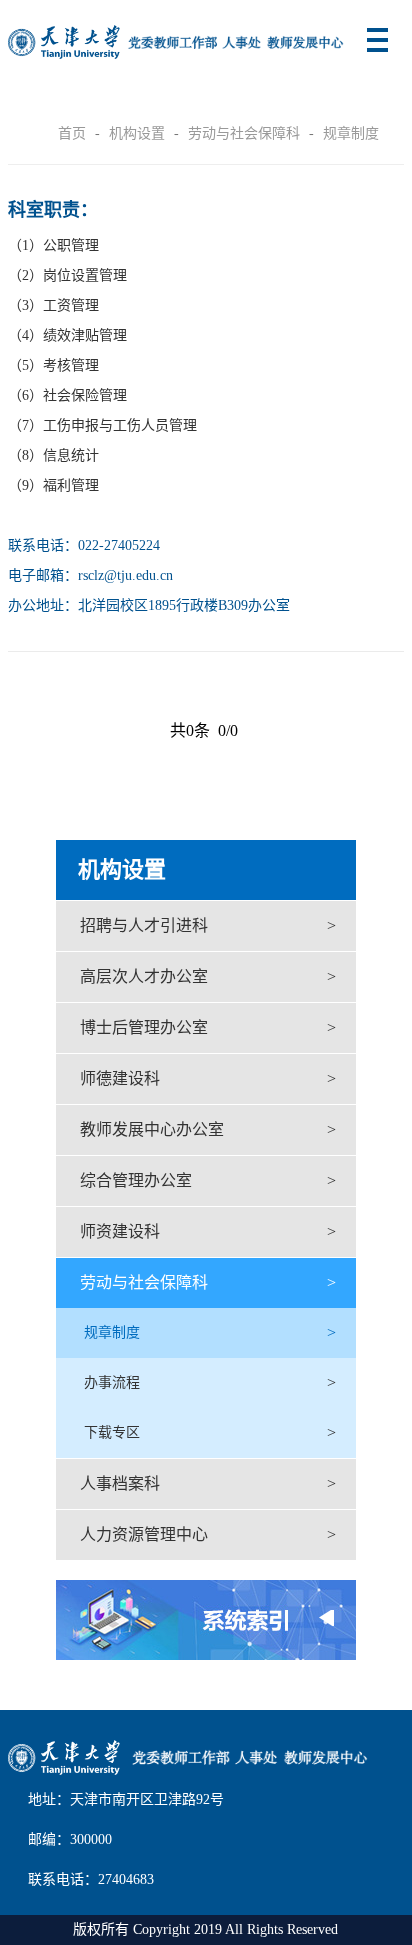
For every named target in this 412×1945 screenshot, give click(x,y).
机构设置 (137, 133)
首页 (72, 133)
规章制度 (351, 133)
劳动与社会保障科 (244, 133)
